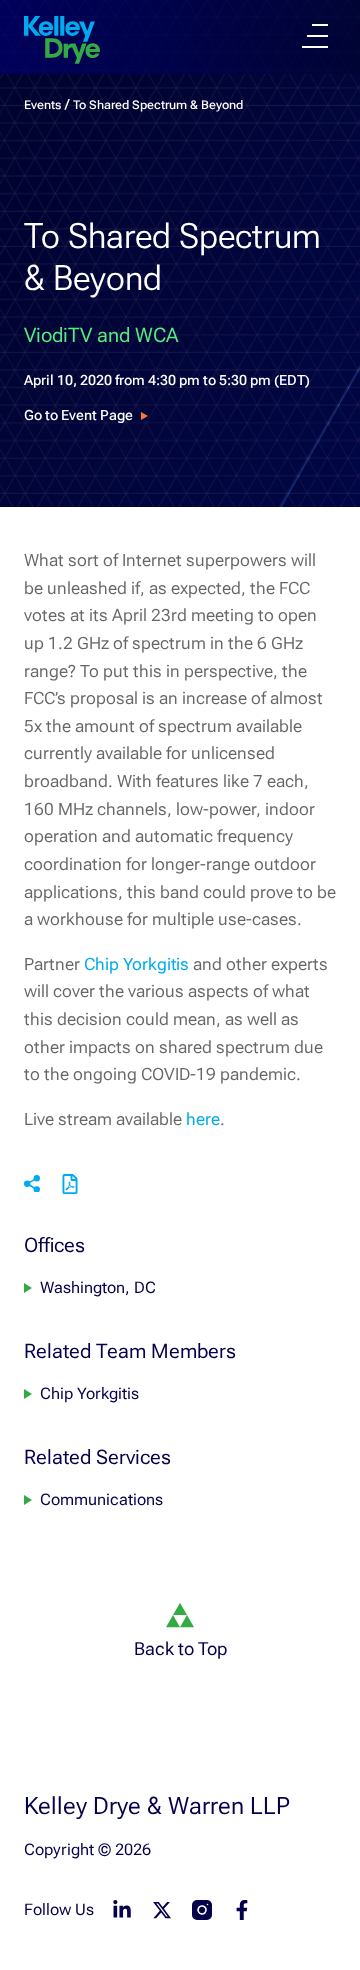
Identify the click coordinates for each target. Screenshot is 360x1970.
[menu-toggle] (315, 36)
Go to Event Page (78, 415)
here (203, 1119)
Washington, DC (98, 1287)
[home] (62, 40)
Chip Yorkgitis (136, 964)
